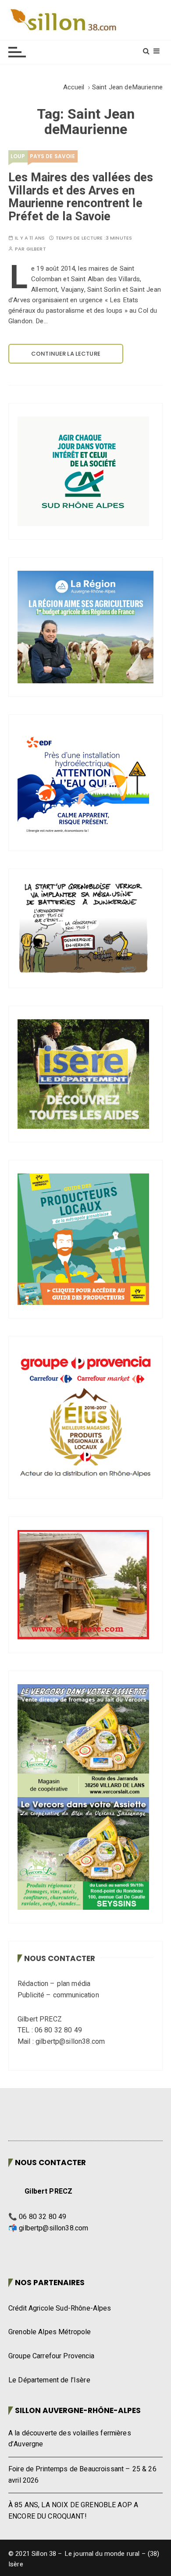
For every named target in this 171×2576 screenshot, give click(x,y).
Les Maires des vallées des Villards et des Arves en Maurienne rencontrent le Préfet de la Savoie (81, 197)
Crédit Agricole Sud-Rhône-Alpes (60, 2308)
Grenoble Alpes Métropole (50, 2332)
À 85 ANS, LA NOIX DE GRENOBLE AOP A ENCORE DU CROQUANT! (73, 2511)
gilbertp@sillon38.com (53, 2228)
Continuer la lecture (66, 354)
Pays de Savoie (53, 156)
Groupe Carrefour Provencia (51, 2356)
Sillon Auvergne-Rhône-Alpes (78, 2410)
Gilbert (36, 249)
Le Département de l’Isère (49, 2380)
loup (18, 156)
